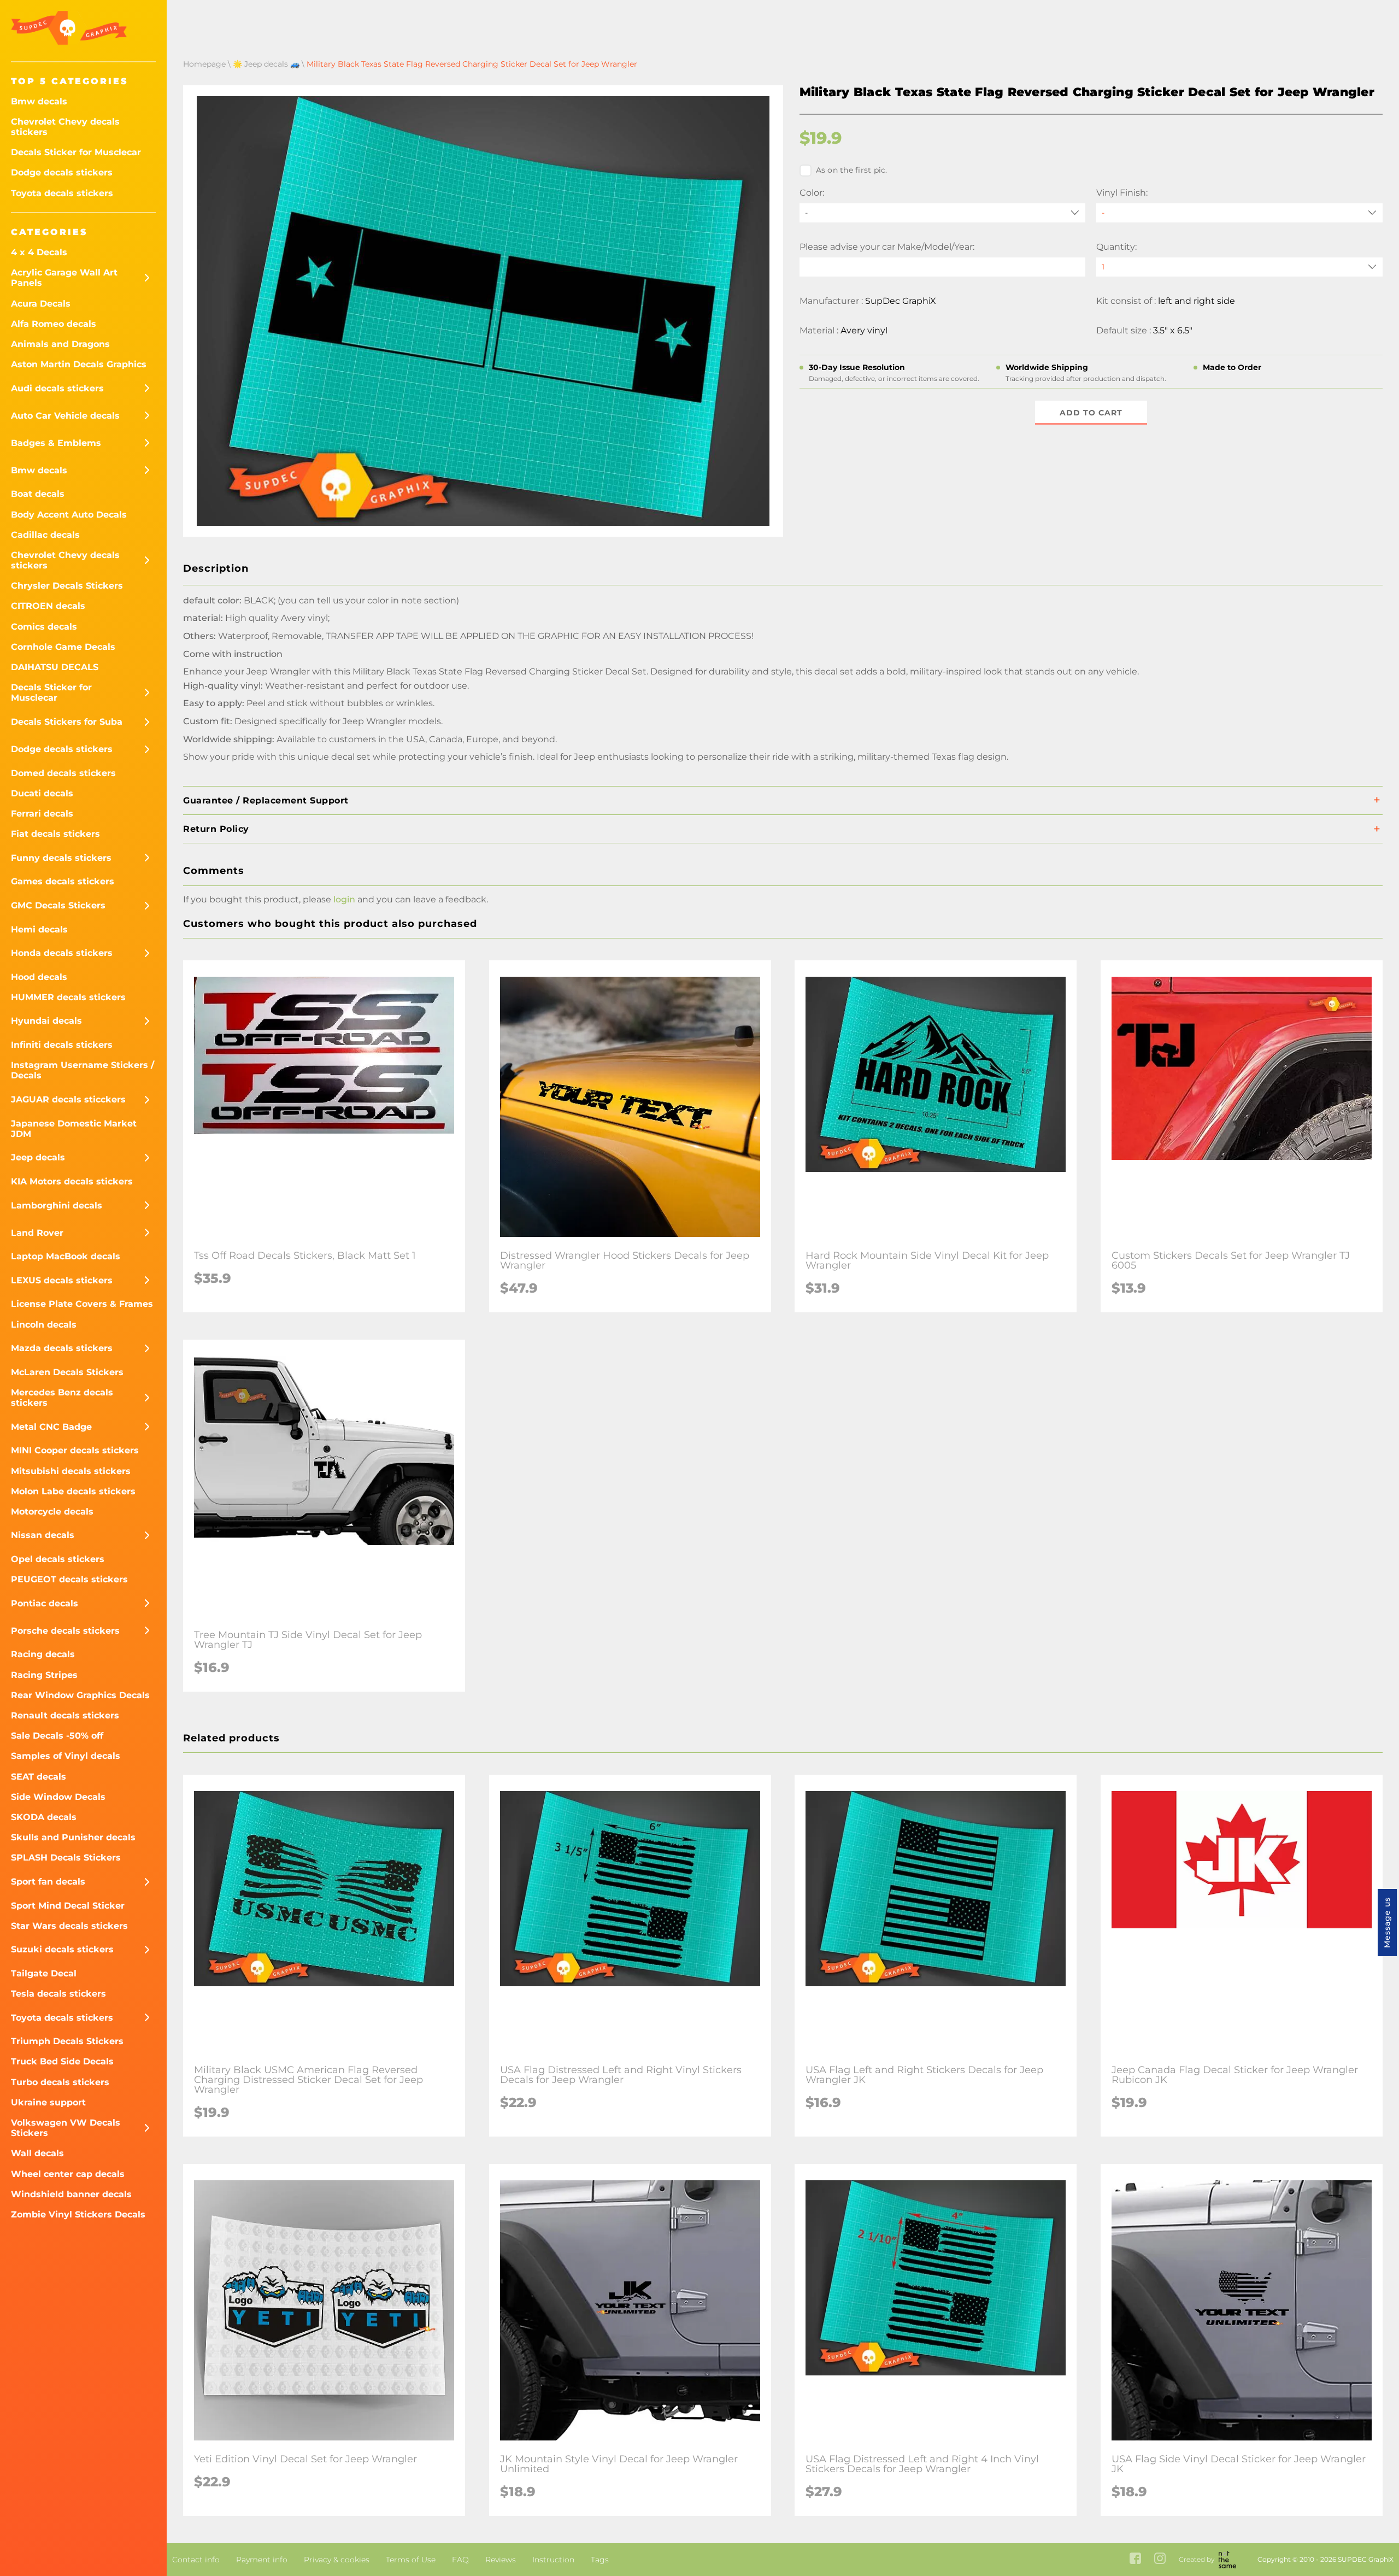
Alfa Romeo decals (54, 324)
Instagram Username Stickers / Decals (83, 1070)
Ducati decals (42, 793)
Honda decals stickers (62, 953)
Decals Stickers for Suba (67, 722)
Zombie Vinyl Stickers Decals (78, 2214)
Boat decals (38, 494)
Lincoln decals (44, 1325)
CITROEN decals (48, 606)
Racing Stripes (44, 1675)
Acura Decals (41, 304)
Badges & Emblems (56, 443)
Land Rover (37, 1233)
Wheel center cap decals (68, 2174)
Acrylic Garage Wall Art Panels (64, 278)
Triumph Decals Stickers (67, 2041)
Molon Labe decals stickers (73, 1491)
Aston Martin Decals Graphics (79, 364)
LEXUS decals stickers (62, 1280)
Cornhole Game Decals (63, 647)
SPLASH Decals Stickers (66, 1858)
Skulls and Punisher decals (73, 1837)
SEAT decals (39, 1777)
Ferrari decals (42, 814)
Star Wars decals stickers (69, 1926)
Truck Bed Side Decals (62, 2061)
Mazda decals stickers (62, 1348)
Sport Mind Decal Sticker (68, 1906)
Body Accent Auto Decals (69, 515)
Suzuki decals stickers (62, 1949)
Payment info (262, 2560)
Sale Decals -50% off (57, 1736)
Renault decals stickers (65, 1715)
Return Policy (216, 829)
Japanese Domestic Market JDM (74, 1129)
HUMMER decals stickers (68, 997)
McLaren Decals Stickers (67, 1372)
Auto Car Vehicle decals (65, 416)
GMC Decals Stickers (58, 905)
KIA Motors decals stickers (72, 1181)
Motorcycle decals (52, 1512)
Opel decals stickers (58, 1559)
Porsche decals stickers (65, 1631)
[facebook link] (1135, 2559)
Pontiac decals (45, 1603)
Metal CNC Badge (51, 1427)
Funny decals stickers (61, 858)
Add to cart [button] (1091, 413)
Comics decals (44, 627)
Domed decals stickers (63, 773)
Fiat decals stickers (55, 834)
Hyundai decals (46, 1021)
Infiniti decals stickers (62, 1045)
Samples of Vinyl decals (66, 1756)
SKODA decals (44, 1817)
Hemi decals (39, 929)
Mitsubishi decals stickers (71, 1471)
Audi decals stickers (57, 388)
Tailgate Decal (44, 1973)
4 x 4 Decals (39, 252)
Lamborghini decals (57, 1205)
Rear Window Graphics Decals (80, 1695)
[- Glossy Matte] (1239, 213)
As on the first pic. (852, 170)
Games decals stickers (63, 881)
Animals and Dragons (60, 344)
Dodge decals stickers (62, 172)
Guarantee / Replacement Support (266, 800)
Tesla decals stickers (58, 1994)
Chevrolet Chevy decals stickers (65, 127)
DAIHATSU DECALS (55, 667)
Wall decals (37, 2153)
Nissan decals (43, 1535)
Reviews (501, 2560)
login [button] (344, 899)
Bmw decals (39, 101)
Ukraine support (48, 2102)
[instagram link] (1160, 2559)
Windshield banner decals (71, 2194)
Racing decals (43, 1654)
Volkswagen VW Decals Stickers (66, 2128)
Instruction (553, 2560)
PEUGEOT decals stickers (69, 1579)
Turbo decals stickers (60, 2082)
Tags (600, 2560)
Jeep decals (38, 1157)
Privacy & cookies (337, 2560)
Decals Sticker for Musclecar (76, 152)
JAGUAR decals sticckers (68, 1099)
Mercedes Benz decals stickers (62, 1398)
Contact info (196, 2560)
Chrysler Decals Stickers (67, 586)
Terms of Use (411, 2560)
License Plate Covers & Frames (82, 1304)
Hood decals (39, 977)
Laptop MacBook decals (66, 1256)
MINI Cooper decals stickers (75, 1450)
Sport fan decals (48, 1882)
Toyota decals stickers (62, 193)
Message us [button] (1387, 1923)
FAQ (460, 2560)
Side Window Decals (58, 1797)
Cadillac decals (45, 535)
